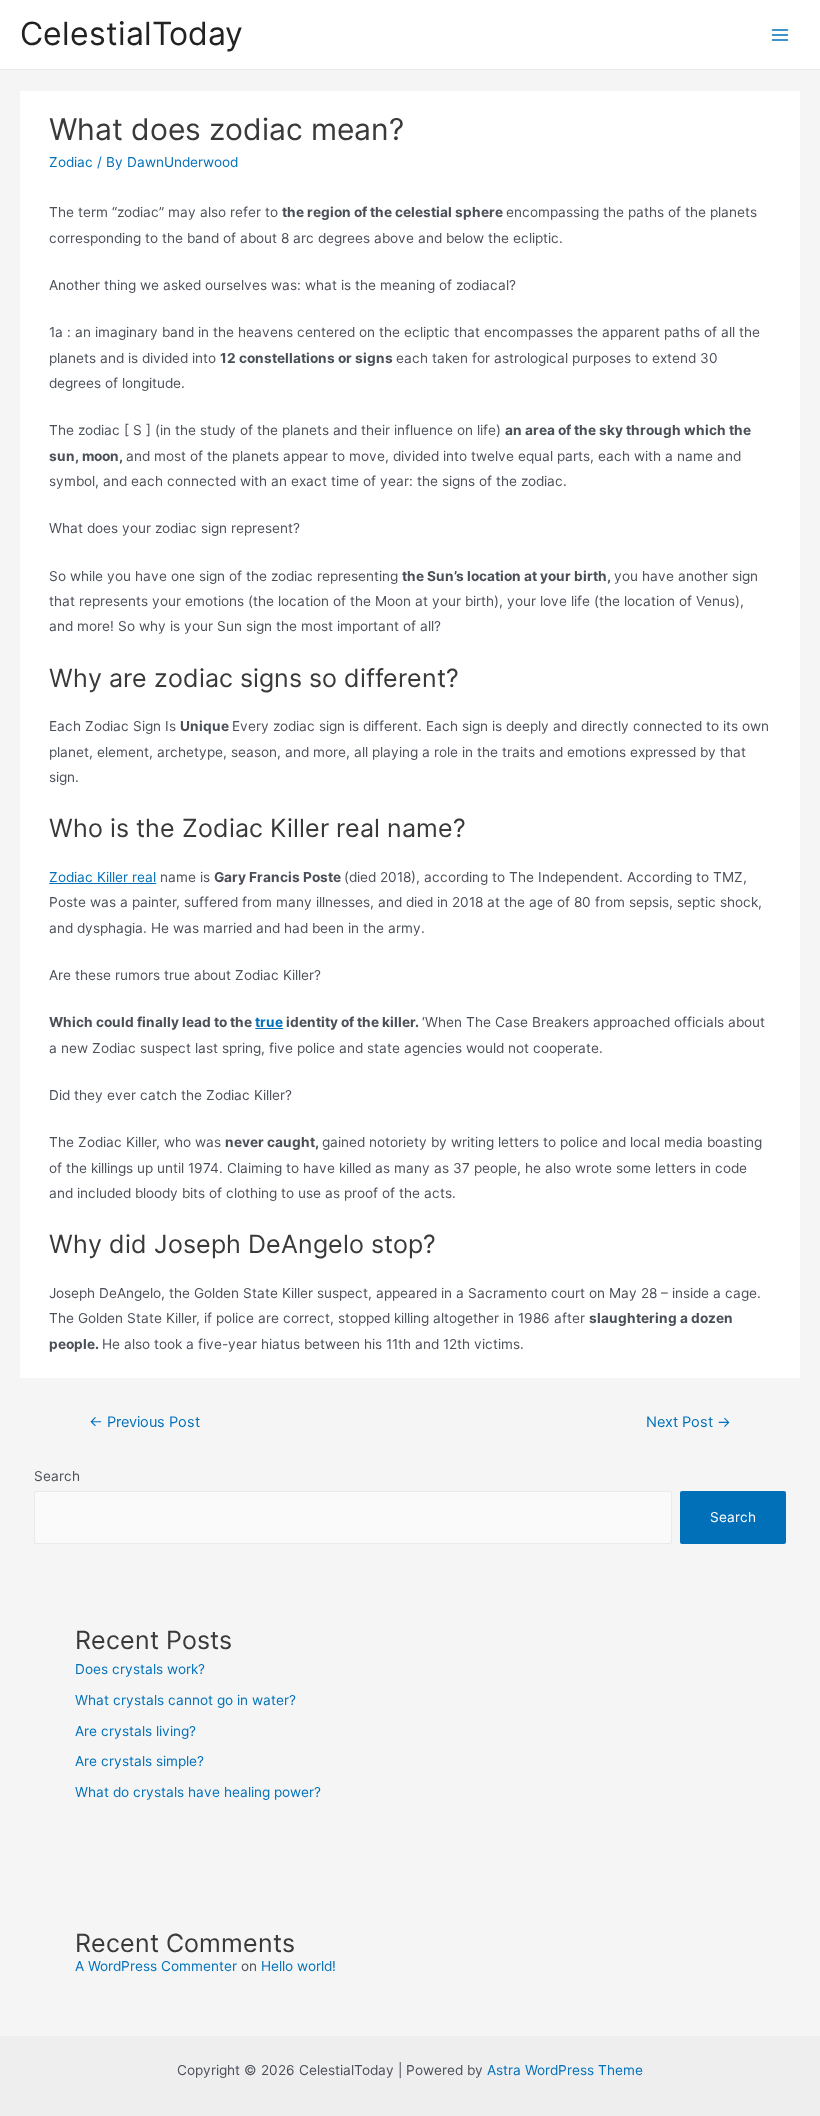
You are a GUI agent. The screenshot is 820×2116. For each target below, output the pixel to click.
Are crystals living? (135, 1731)
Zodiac (71, 162)
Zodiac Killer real (102, 877)
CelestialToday (131, 33)
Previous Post (144, 1422)
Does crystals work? (140, 1669)
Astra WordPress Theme (565, 2070)
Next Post (688, 1422)
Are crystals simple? (139, 1761)
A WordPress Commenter (156, 1966)
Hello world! (298, 1966)
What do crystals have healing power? (198, 1792)
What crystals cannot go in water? (185, 1700)
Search (57, 1476)
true (269, 1022)
